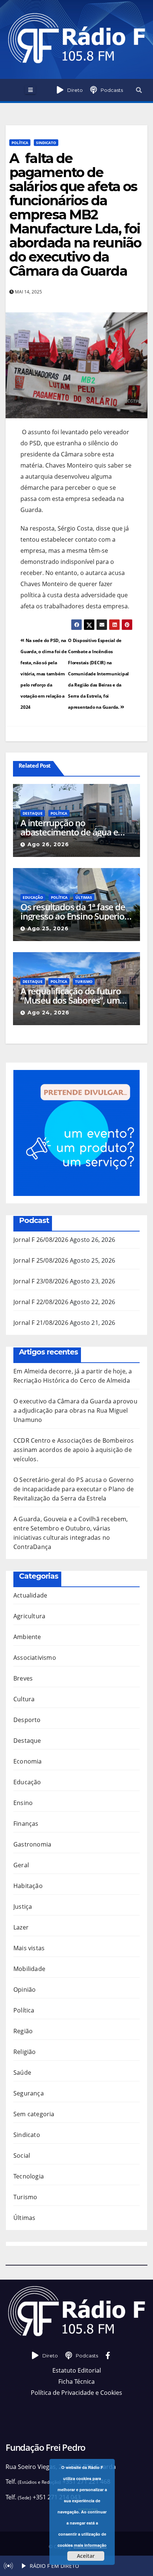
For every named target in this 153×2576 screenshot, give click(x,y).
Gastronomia (32, 1844)
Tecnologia (29, 2176)
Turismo (84, 981)
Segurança (29, 2093)
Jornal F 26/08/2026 (41, 1240)
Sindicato (46, 143)
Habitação (28, 1886)
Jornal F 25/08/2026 (41, 1260)
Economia (28, 1761)
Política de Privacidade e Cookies (76, 2393)
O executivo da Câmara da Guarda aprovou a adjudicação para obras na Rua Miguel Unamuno (75, 1410)
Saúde (22, 2073)
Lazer (21, 1927)
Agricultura (29, 1616)
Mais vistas (29, 1948)
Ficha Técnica (76, 2381)
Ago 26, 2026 (48, 844)
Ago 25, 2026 (48, 928)
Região (23, 2031)
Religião (25, 2052)
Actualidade (30, 1595)
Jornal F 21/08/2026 (41, 1323)
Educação (33, 897)
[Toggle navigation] (30, 90)
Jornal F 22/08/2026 (41, 1302)
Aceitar (86, 2556)
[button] (139, 90)
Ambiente (27, 1637)
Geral (21, 1865)
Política (20, 143)
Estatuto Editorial (77, 2370)
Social (22, 2155)
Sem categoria (34, 2114)
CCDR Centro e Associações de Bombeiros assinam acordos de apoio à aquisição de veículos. (74, 1450)
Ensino (23, 1803)
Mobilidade (29, 1969)
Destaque (33, 813)
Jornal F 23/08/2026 (41, 1281)
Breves (23, 1678)
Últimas (84, 897)
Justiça (23, 1907)
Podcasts (112, 90)
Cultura (24, 1699)
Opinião (25, 1990)
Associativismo (35, 1658)
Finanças (26, 1824)
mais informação (90, 2545)
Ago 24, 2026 (48, 1013)
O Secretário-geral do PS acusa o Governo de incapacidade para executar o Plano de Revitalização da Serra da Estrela (74, 1489)
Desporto (27, 1720)
